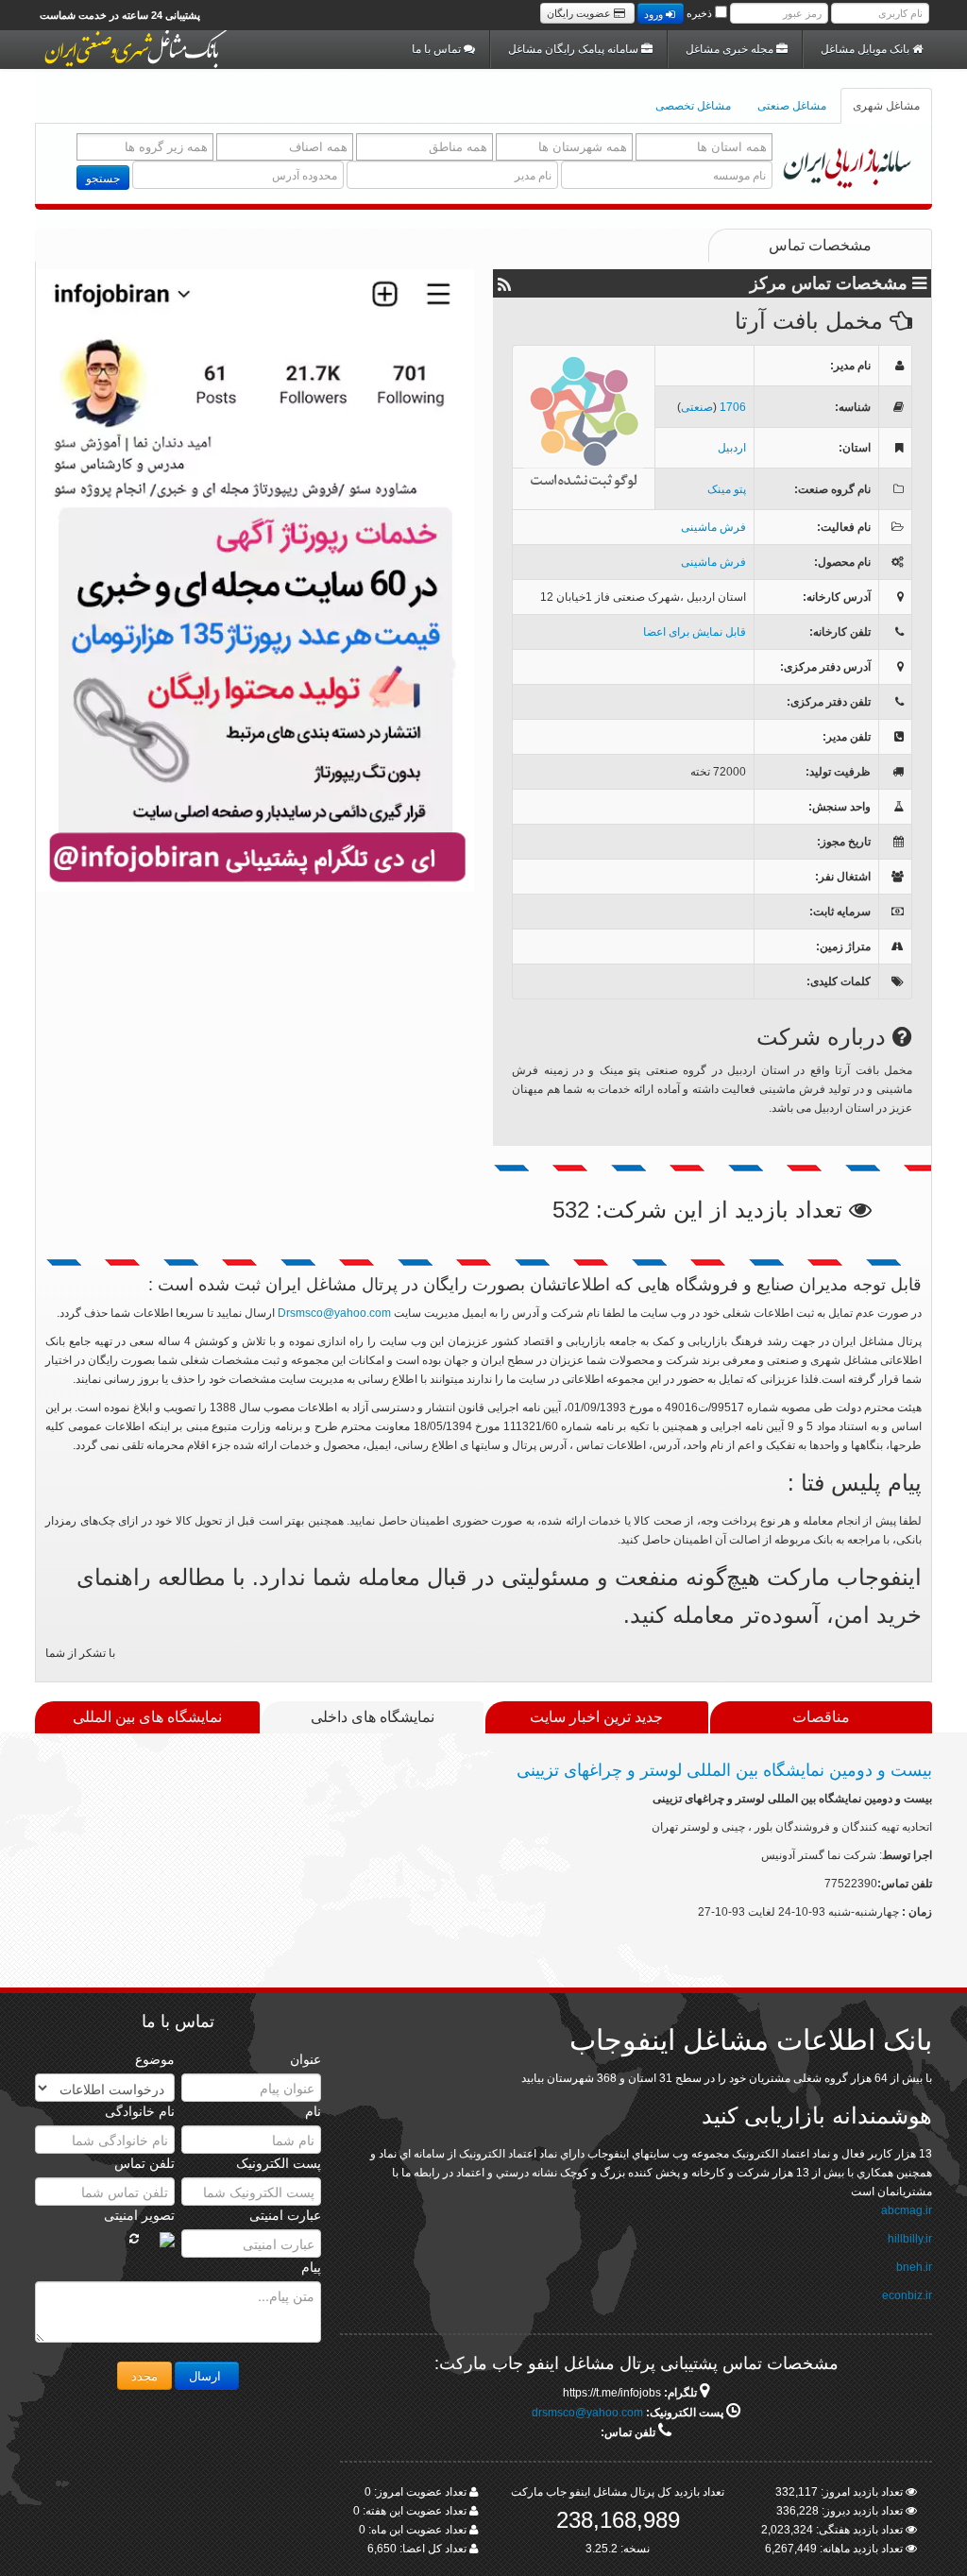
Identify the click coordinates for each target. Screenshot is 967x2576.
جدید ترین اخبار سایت (596, 1717)
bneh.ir (914, 2267)
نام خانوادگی (140, 2111)
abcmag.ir (907, 2210)
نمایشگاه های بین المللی (147, 1717)
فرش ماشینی (713, 527)
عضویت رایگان (580, 13)
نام (313, 2111)
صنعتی (697, 407)
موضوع (155, 2059)
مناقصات (821, 1717)
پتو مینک (727, 489)
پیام (311, 2267)
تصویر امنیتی (139, 2215)
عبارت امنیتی (285, 2215)
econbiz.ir (907, 2295)
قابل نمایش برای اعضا (695, 632)
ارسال (207, 2375)
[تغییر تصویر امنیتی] (134, 2239)
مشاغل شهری (886, 106)
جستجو (103, 177)
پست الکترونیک (279, 2163)
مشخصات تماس (820, 245)
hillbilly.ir (910, 2239)
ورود (655, 13)
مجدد (144, 2375)
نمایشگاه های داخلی (373, 1717)
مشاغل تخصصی (693, 106)
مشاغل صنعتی (792, 106)
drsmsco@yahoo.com (587, 2413)
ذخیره (699, 13)
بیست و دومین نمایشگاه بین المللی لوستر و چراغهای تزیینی (724, 1770)
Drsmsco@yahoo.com (334, 1313)
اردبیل (732, 448)
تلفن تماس (144, 2163)
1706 (733, 407)
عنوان (305, 2059)
